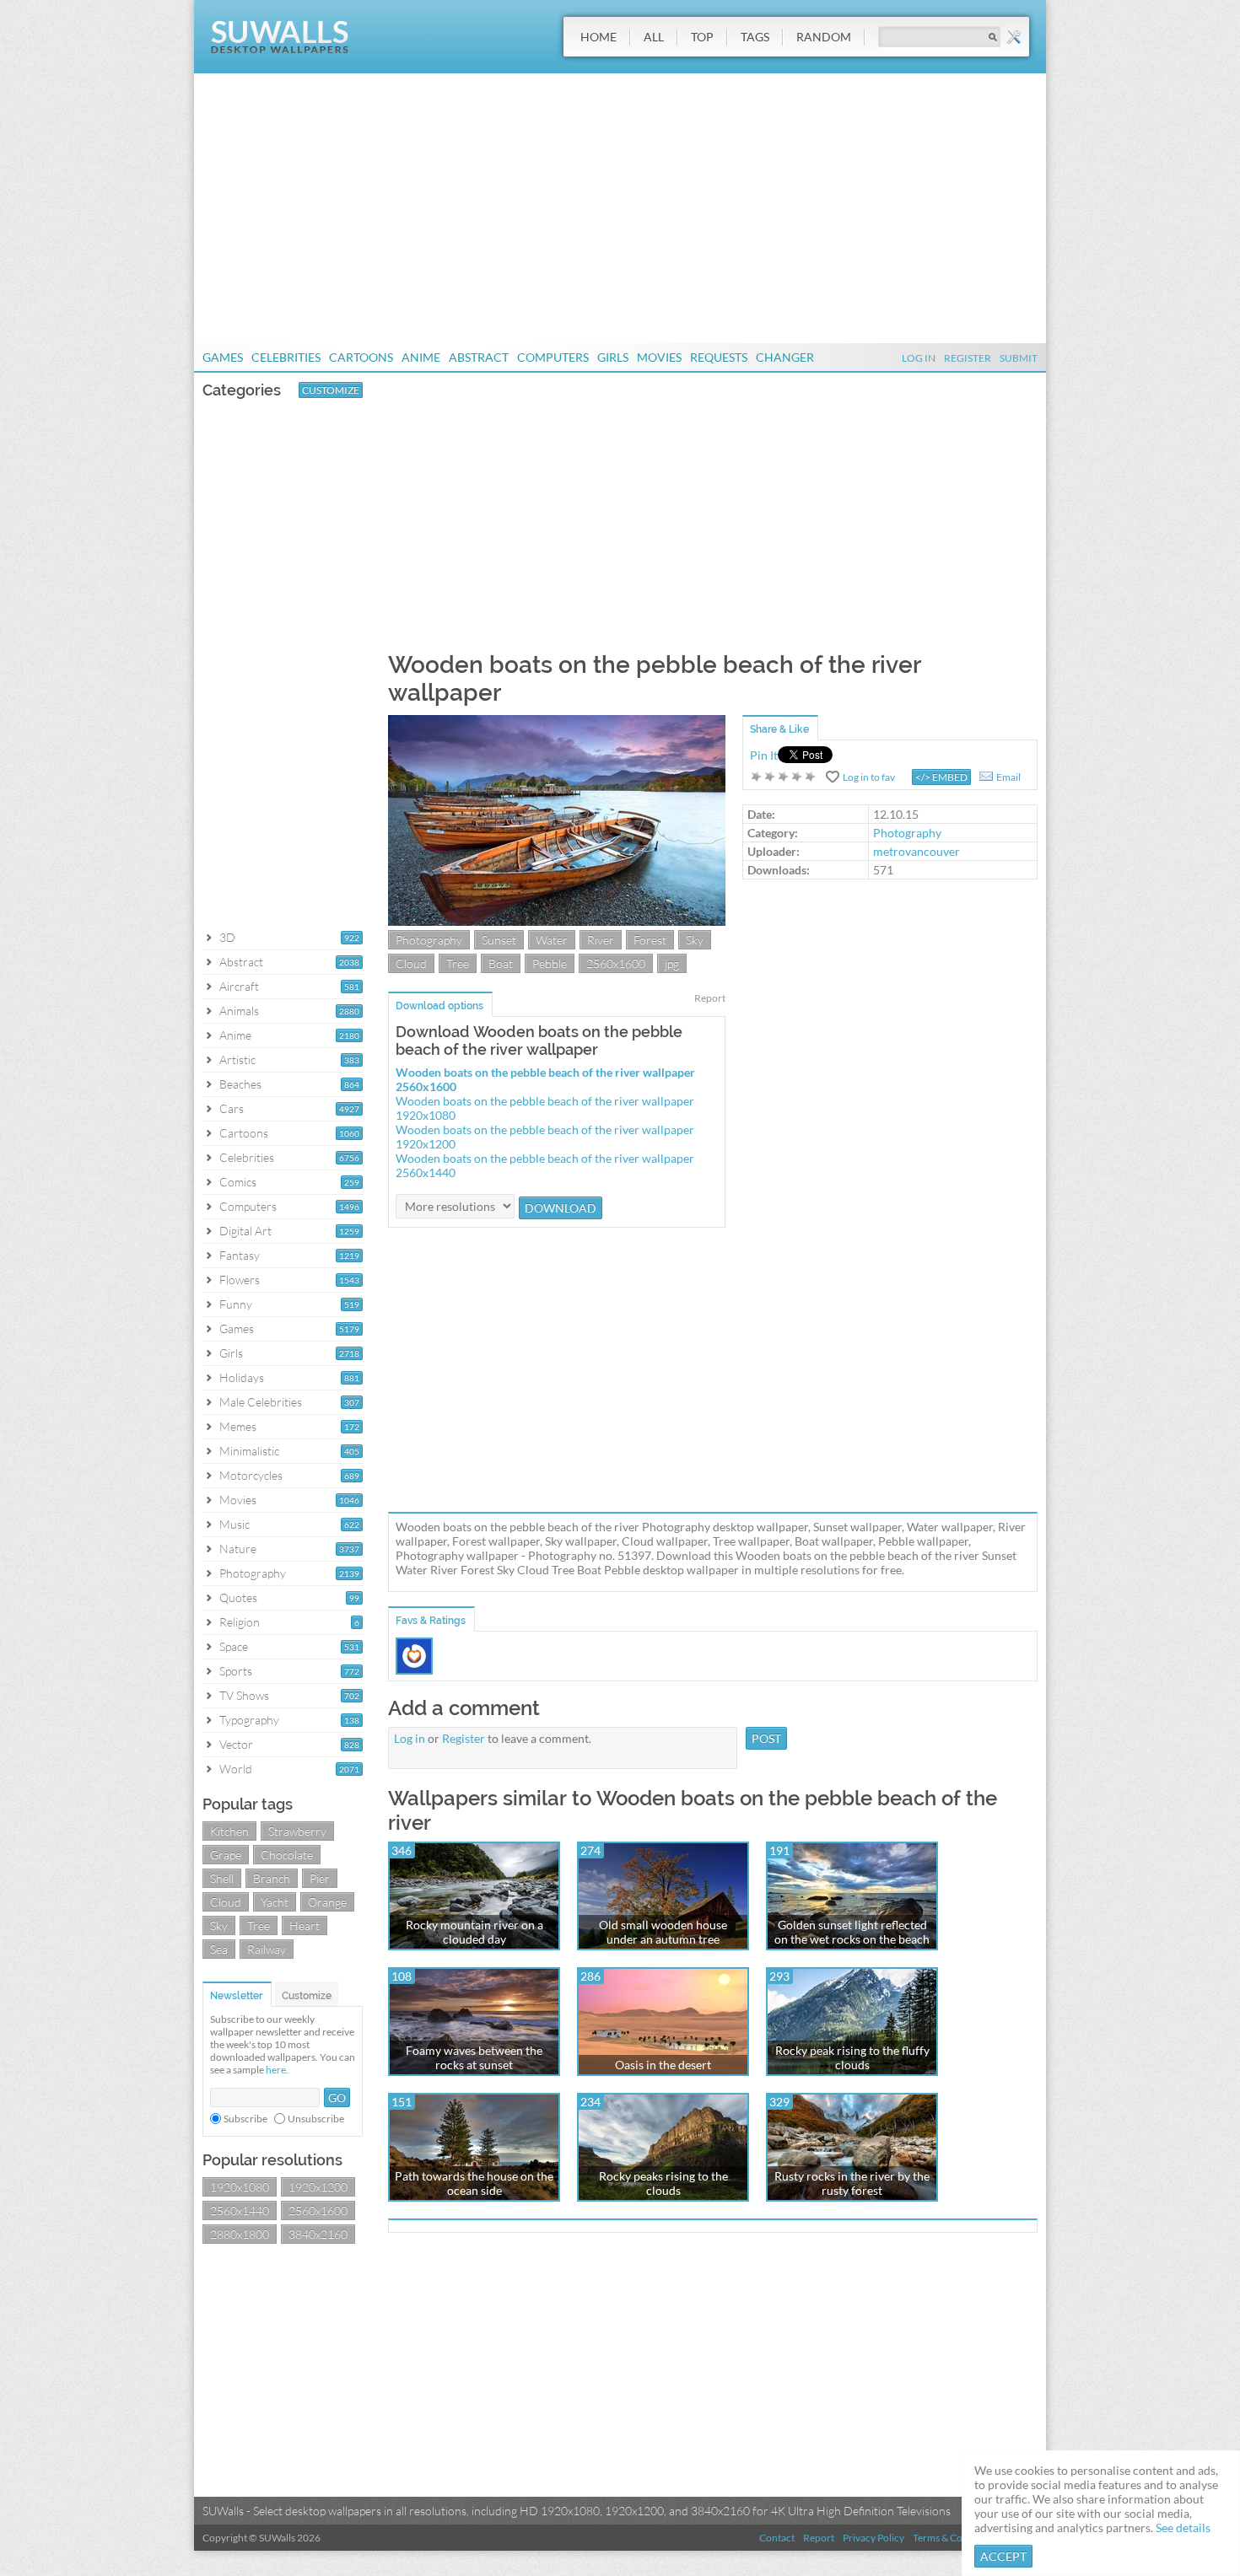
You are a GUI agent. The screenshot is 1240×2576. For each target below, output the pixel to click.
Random (824, 37)
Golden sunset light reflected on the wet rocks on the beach (852, 1932)
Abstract (479, 357)
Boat (501, 963)
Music (235, 1524)
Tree (259, 1925)
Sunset (499, 940)
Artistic (237, 1059)
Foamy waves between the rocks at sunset (474, 2057)
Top (702, 37)
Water (552, 940)
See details (1183, 2528)
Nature (238, 1549)
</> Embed (941, 777)
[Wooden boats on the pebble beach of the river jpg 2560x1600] (557, 921)
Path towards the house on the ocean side (474, 2183)
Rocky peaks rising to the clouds (663, 2183)
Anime (421, 357)
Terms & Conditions (956, 2538)
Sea (219, 1949)
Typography (249, 1720)
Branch (272, 1878)
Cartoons (361, 357)
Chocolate (287, 1855)
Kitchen (229, 1831)
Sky (219, 1925)
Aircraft (239, 986)
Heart (305, 1925)
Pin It (764, 755)
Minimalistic (249, 1451)
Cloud (226, 1902)
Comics (238, 1182)
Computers (553, 357)
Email (1008, 777)
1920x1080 (240, 2187)
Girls (613, 357)
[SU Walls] (280, 49)
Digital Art (245, 1231)
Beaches (240, 1084)
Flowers (240, 1280)
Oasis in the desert (663, 2065)
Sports (236, 1671)
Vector (236, 1744)
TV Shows (244, 1695)
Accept (1003, 2556)
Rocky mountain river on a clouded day (474, 1932)
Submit (1019, 358)
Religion (240, 1622)
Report (710, 998)
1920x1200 (318, 2187)
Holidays (242, 1377)
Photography (253, 1573)
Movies (659, 357)
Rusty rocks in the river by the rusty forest (852, 2183)
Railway (267, 1949)
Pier (320, 1878)
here (276, 2070)
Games (223, 357)
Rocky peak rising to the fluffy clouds (852, 2057)
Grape (226, 1855)
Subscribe (245, 2119)
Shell (222, 1878)
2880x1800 (240, 2234)
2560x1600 (318, 2210)
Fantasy (240, 1255)
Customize (331, 390)
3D (227, 937)
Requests (719, 357)
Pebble (550, 963)
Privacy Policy (873, 2538)
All (654, 37)
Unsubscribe (316, 2119)
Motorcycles (251, 1475)
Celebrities (286, 357)
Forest (650, 940)
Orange (327, 1902)
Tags (755, 37)
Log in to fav (869, 777)
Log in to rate (784, 777)
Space (234, 1646)
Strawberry (297, 1831)
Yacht (275, 1902)
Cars (232, 1108)
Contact (777, 2538)
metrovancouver (917, 851)
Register (968, 358)
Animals (239, 1011)
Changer (785, 357)
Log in (410, 1738)
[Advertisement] (620, 208)
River (601, 940)
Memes (238, 1426)
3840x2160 (318, 2234)
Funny (236, 1304)
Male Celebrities (261, 1402)
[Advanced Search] (1014, 37)
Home (598, 37)
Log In (919, 358)
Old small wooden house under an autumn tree (663, 1932)
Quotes (238, 1597)
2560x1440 (240, 2210)
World (236, 1769)
